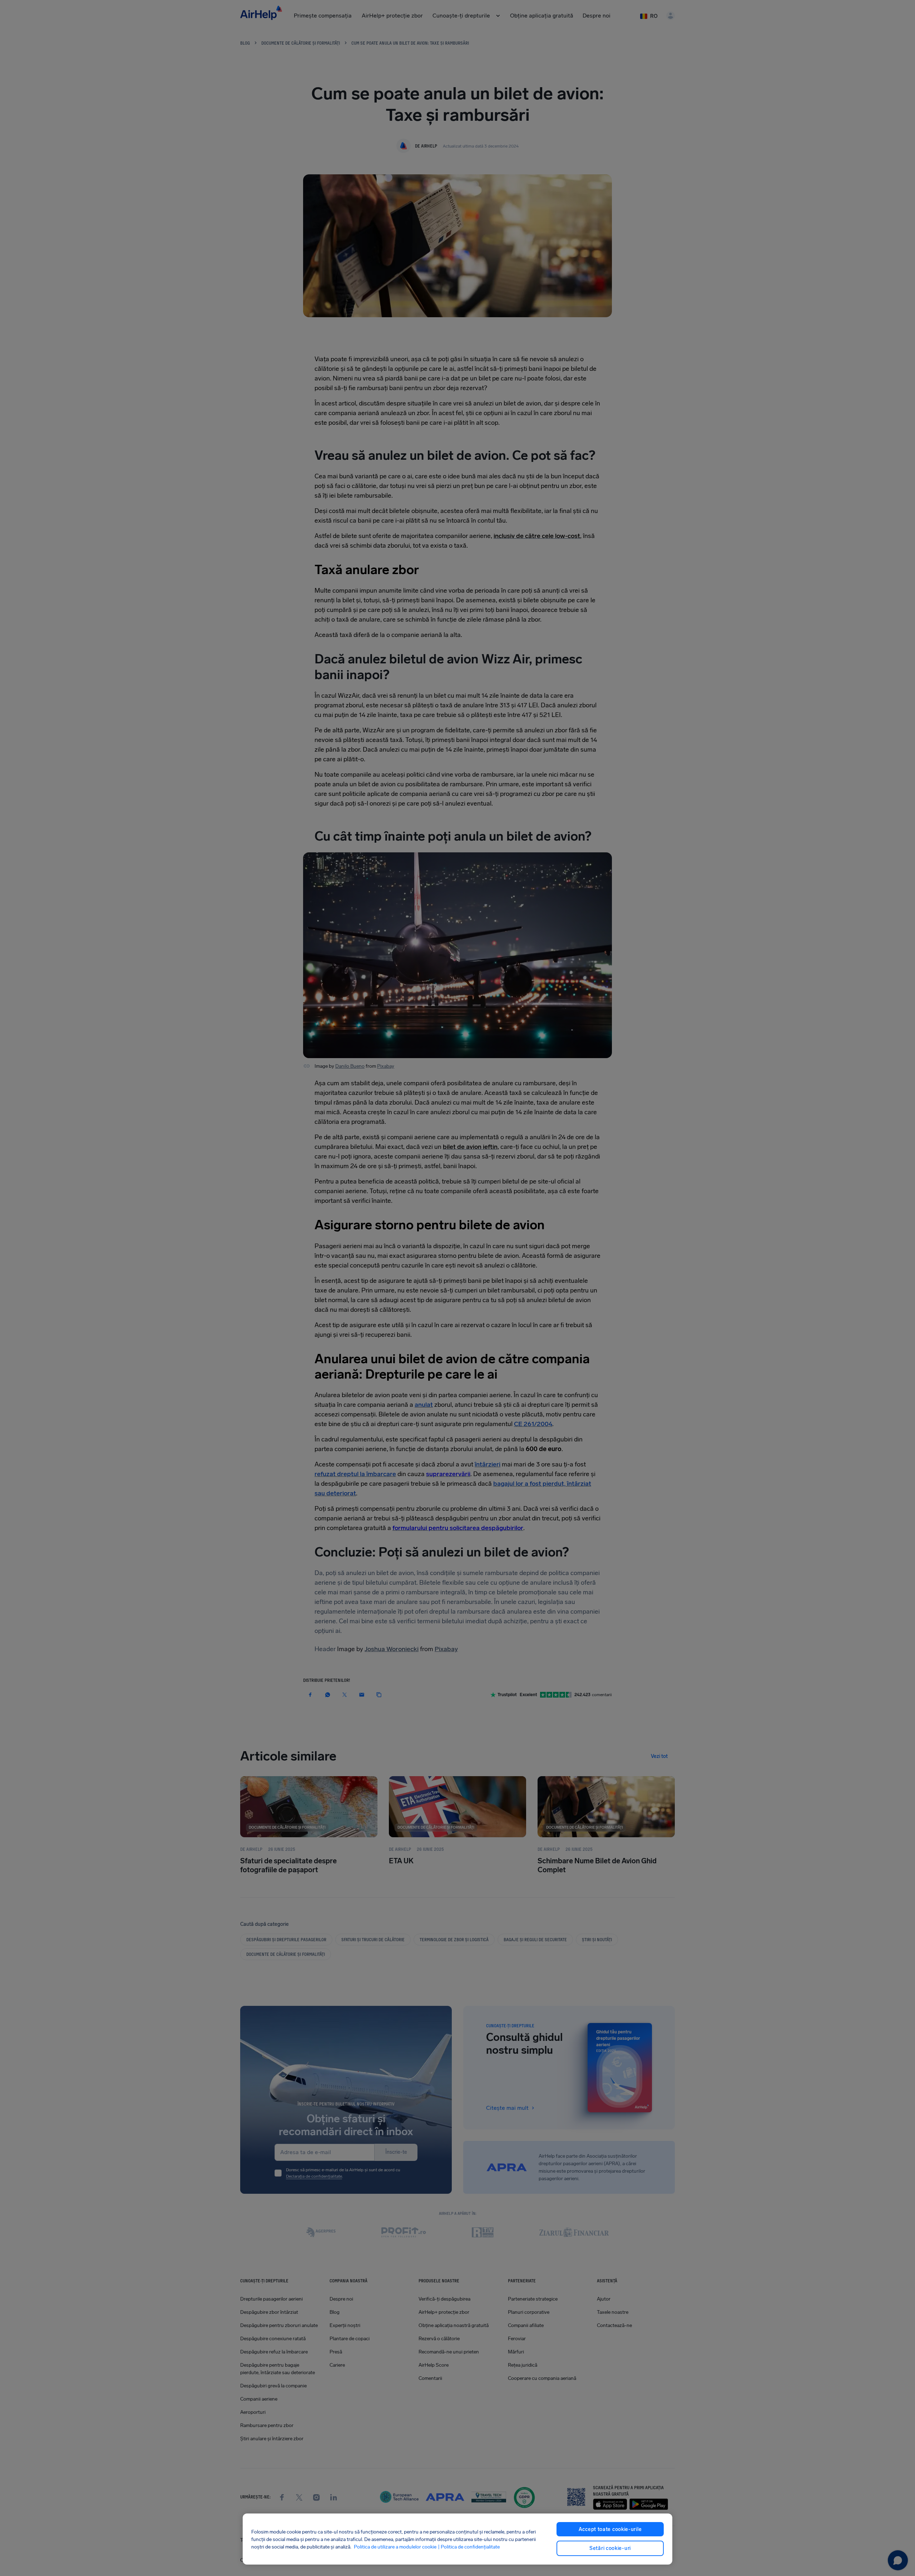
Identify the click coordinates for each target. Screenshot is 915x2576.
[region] (457, 2539)
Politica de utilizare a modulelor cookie (395, 2547)
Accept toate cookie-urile (610, 2529)
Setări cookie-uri (610, 2548)
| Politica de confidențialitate (469, 2547)
